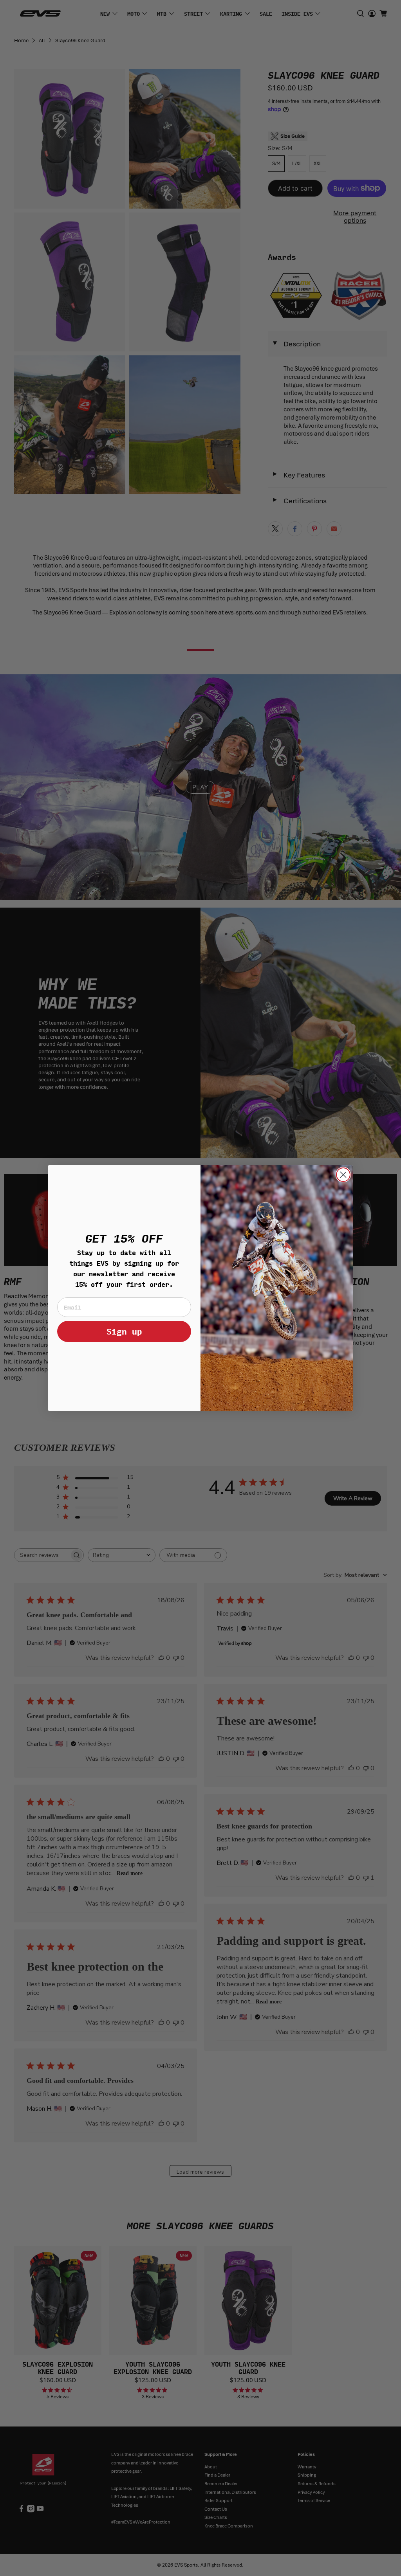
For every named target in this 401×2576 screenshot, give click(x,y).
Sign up (124, 1331)
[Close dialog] (343, 1175)
